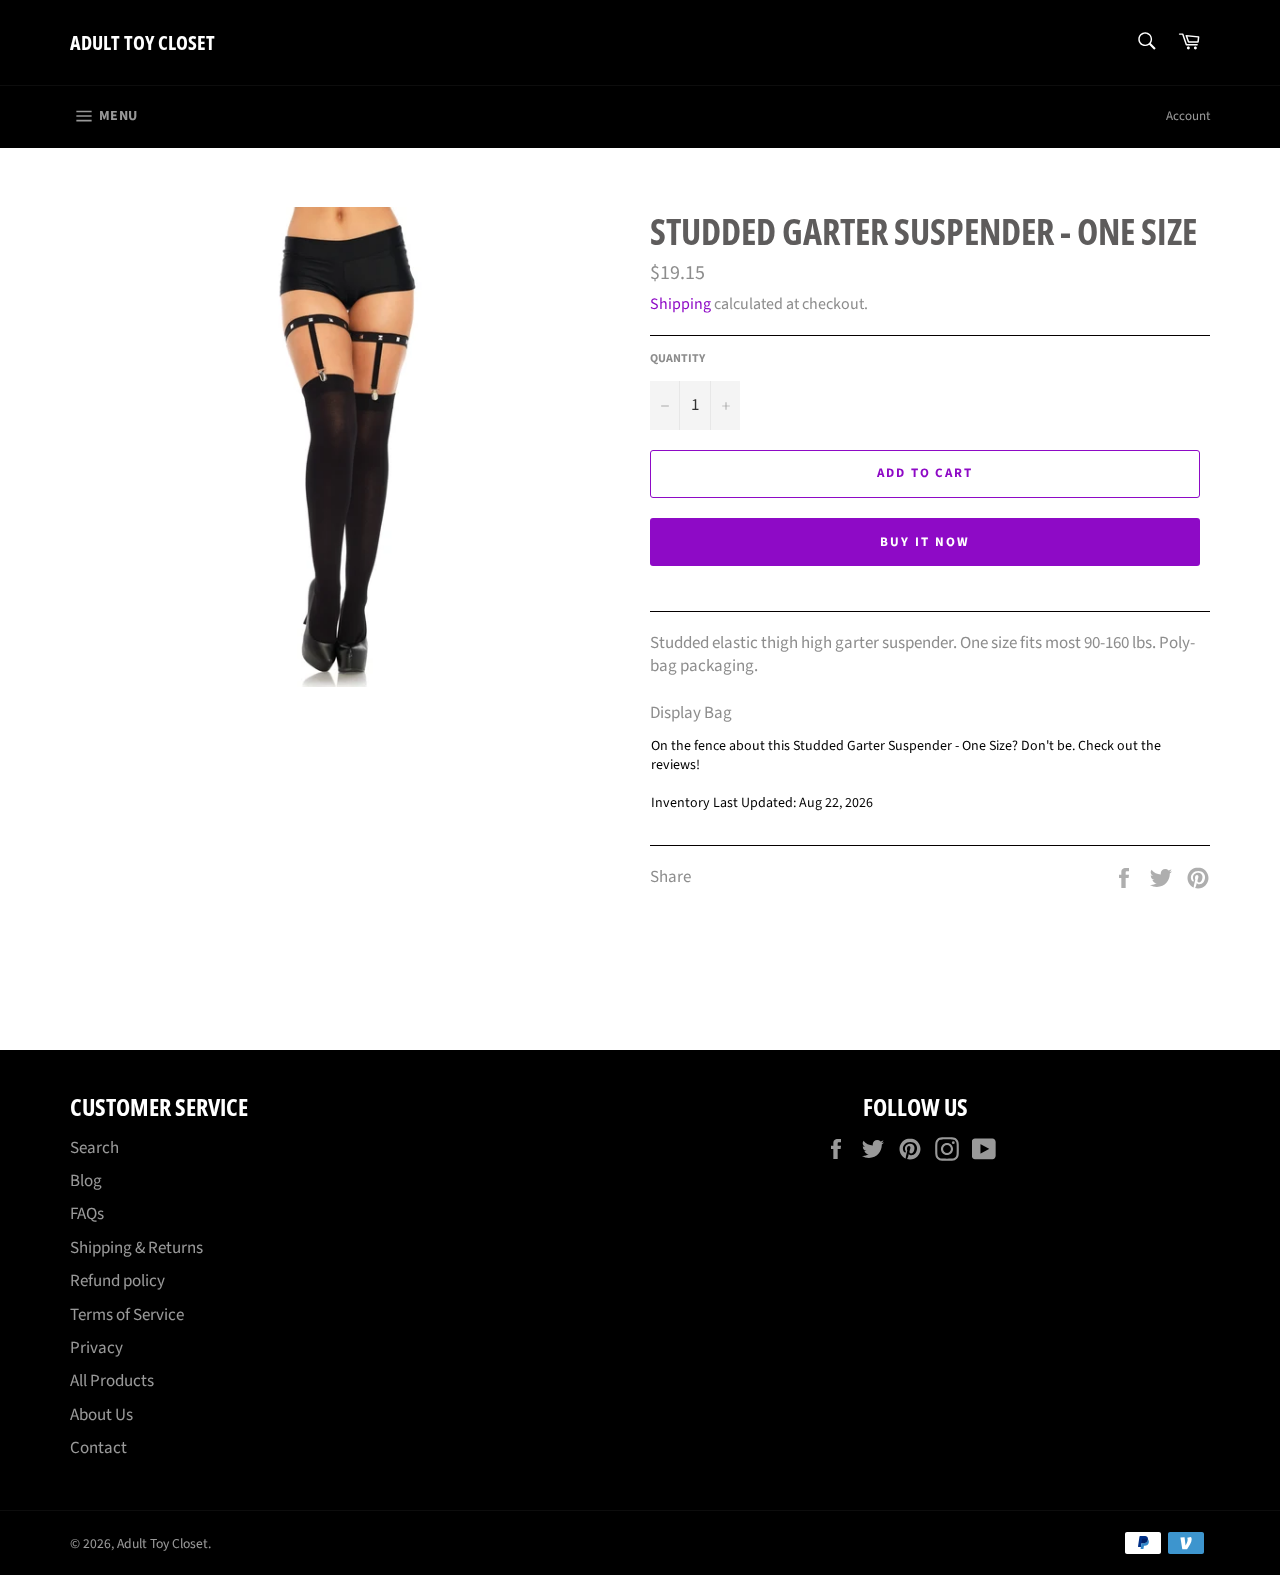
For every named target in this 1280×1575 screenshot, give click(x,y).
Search (94, 1148)
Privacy (96, 1348)
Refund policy (117, 1281)
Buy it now (925, 542)
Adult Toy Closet (142, 42)
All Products (112, 1381)
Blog (86, 1181)
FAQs (87, 1214)
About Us (101, 1415)
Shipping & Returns (136, 1248)
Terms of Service (127, 1315)
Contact (98, 1448)
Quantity (677, 359)
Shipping (680, 304)
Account (1188, 116)
